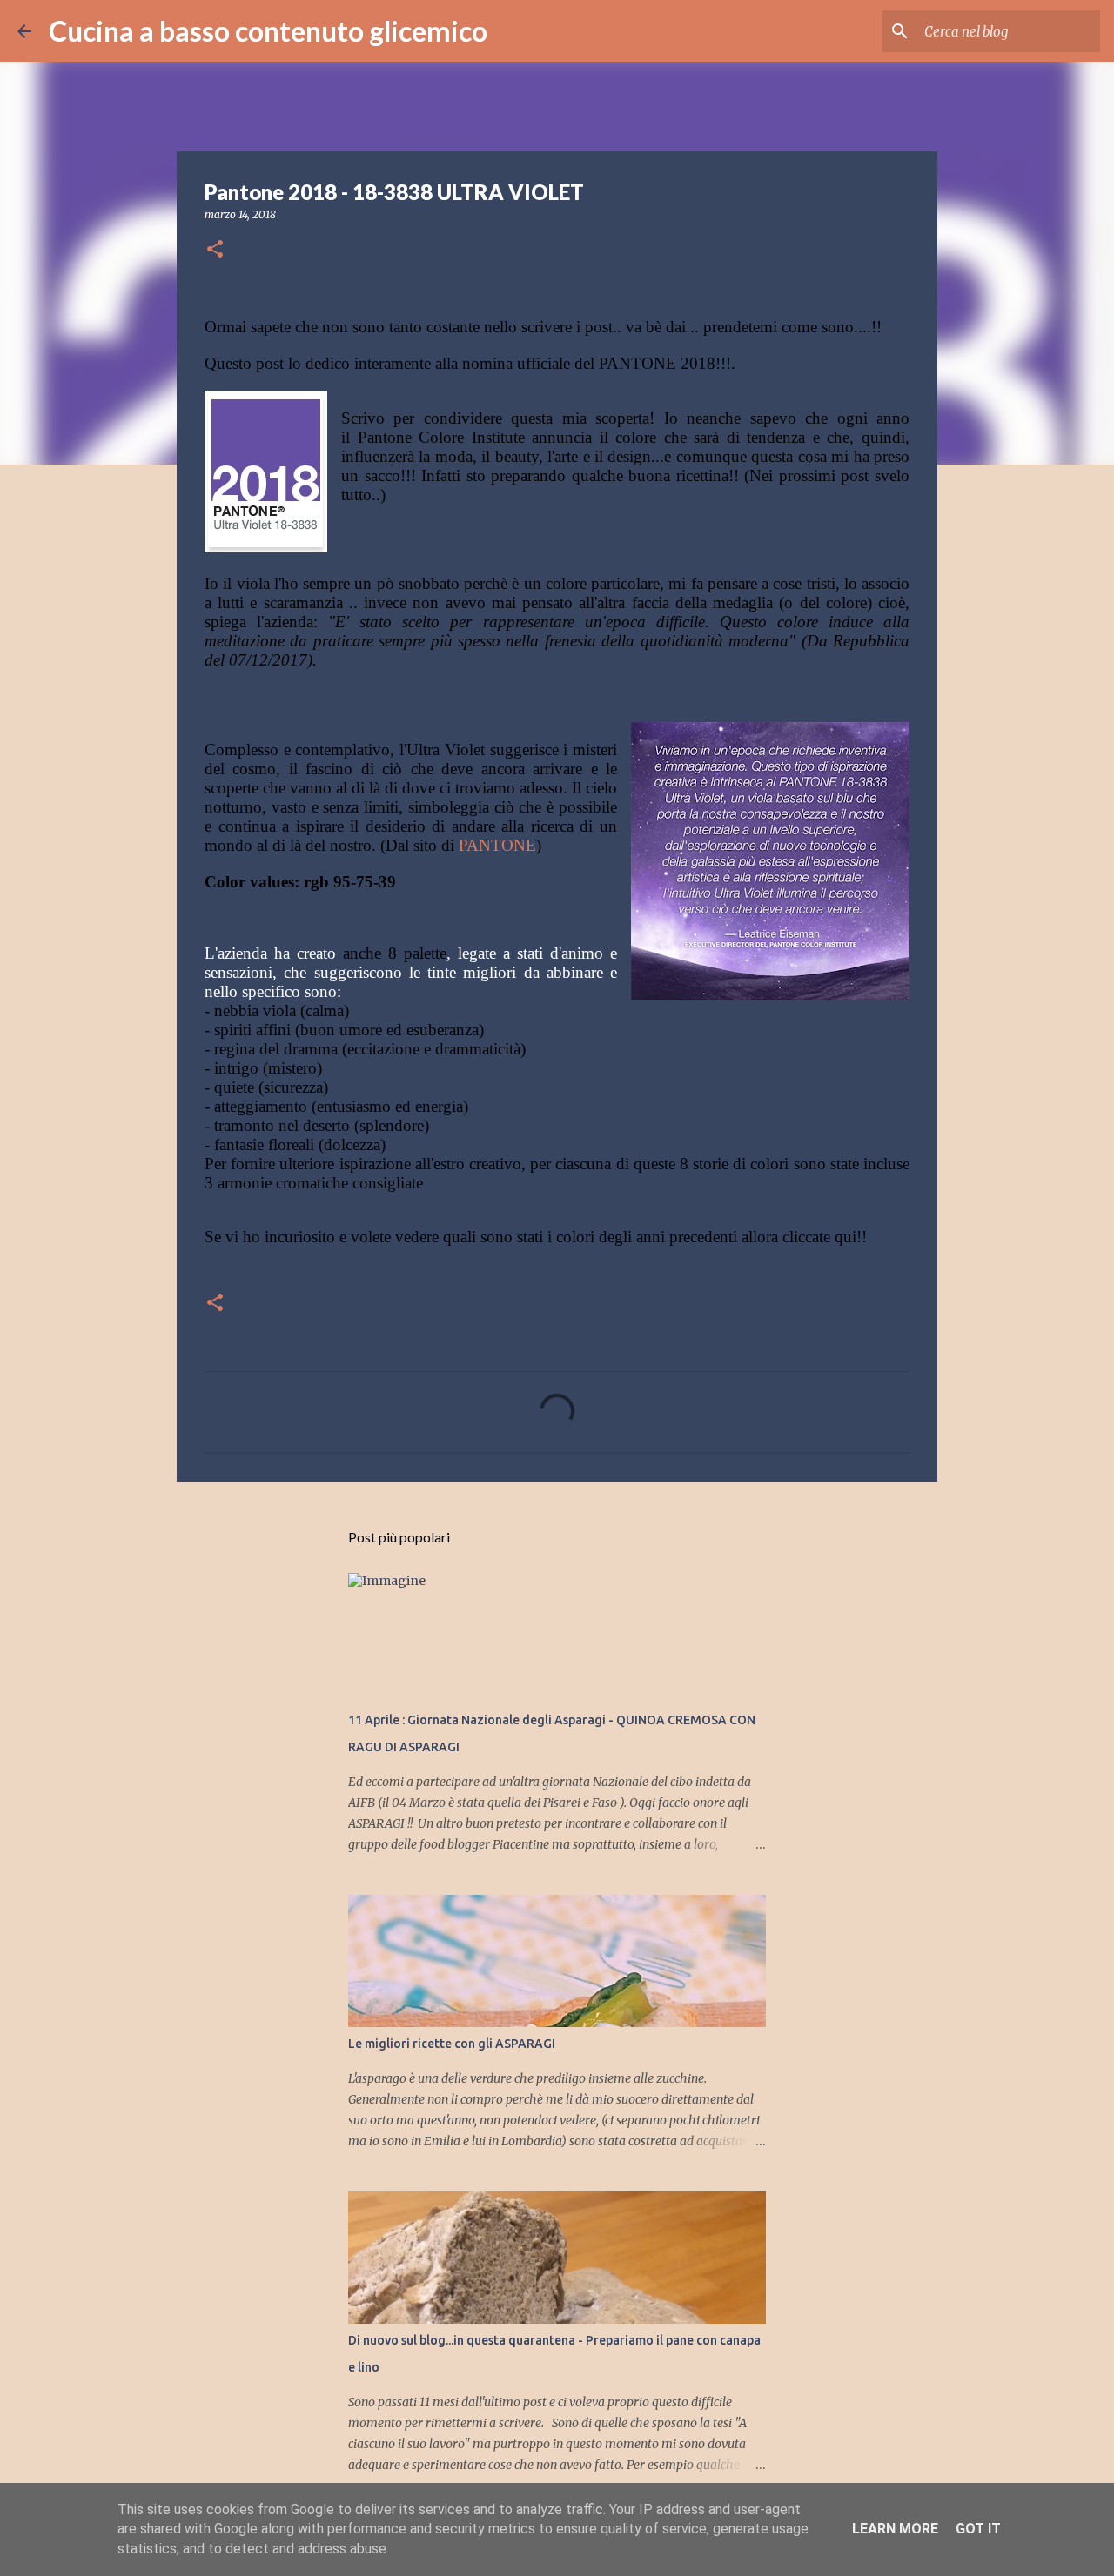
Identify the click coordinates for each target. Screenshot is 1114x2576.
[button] (215, 250)
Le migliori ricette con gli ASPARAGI (452, 2044)
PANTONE (497, 845)
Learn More (895, 2529)
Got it (978, 2529)
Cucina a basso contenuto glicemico (268, 31)
